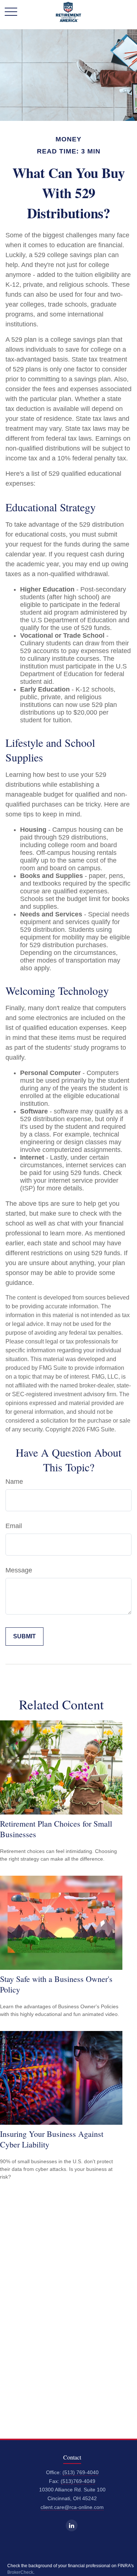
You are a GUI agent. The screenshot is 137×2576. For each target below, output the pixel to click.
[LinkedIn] (72, 2525)
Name (14, 1482)
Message (19, 1570)
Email (14, 1526)
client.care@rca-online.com (72, 2507)
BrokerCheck (20, 2572)
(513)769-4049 (78, 2481)
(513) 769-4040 (81, 2473)
